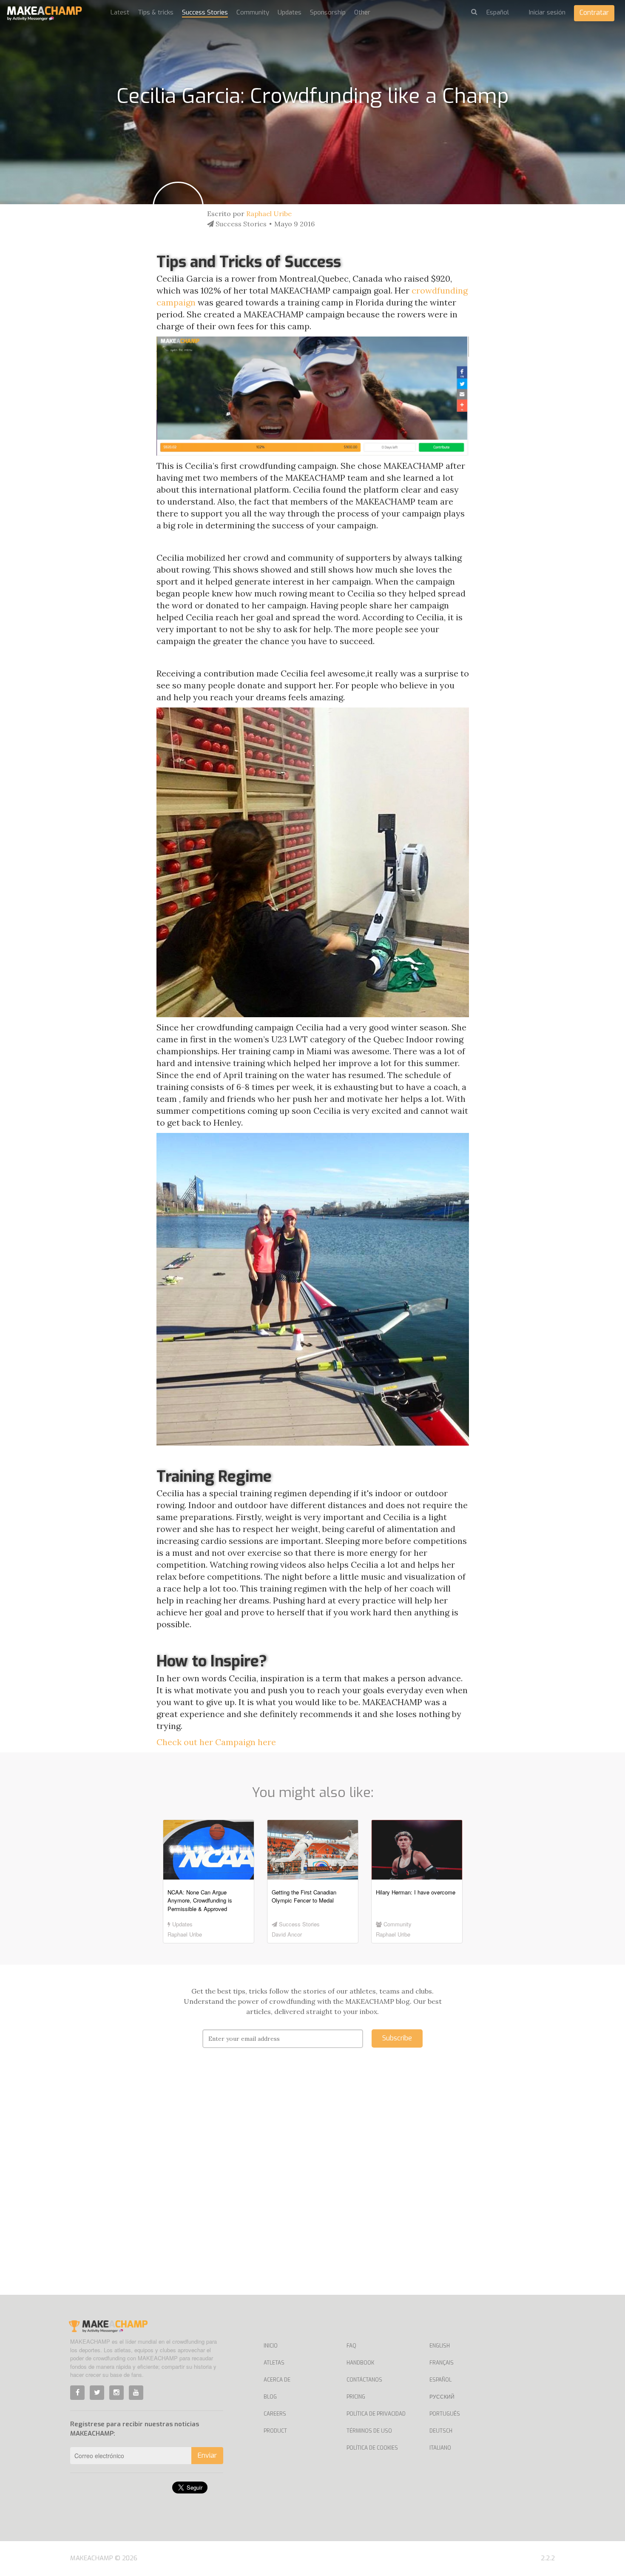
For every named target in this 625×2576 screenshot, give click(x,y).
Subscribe (397, 2038)
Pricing (356, 2397)
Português (445, 2414)
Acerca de (277, 2380)
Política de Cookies (372, 2448)
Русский (442, 2397)
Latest (120, 12)
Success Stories (205, 12)
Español (440, 2380)
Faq (351, 2346)
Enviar (207, 2455)
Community (253, 12)
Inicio (271, 2346)
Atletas (274, 2363)
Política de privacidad (376, 2414)
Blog (270, 2397)
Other (362, 12)
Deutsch (441, 2431)
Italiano (440, 2448)
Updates (290, 12)
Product (275, 2431)
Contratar (594, 13)
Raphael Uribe (269, 214)
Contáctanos (364, 2380)
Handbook (360, 2363)
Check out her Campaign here (216, 1742)
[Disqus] (313, 2184)
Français (442, 2363)
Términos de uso (369, 2431)
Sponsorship (328, 12)
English (440, 2346)
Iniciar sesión (547, 12)
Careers (275, 2414)
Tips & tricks (156, 12)
